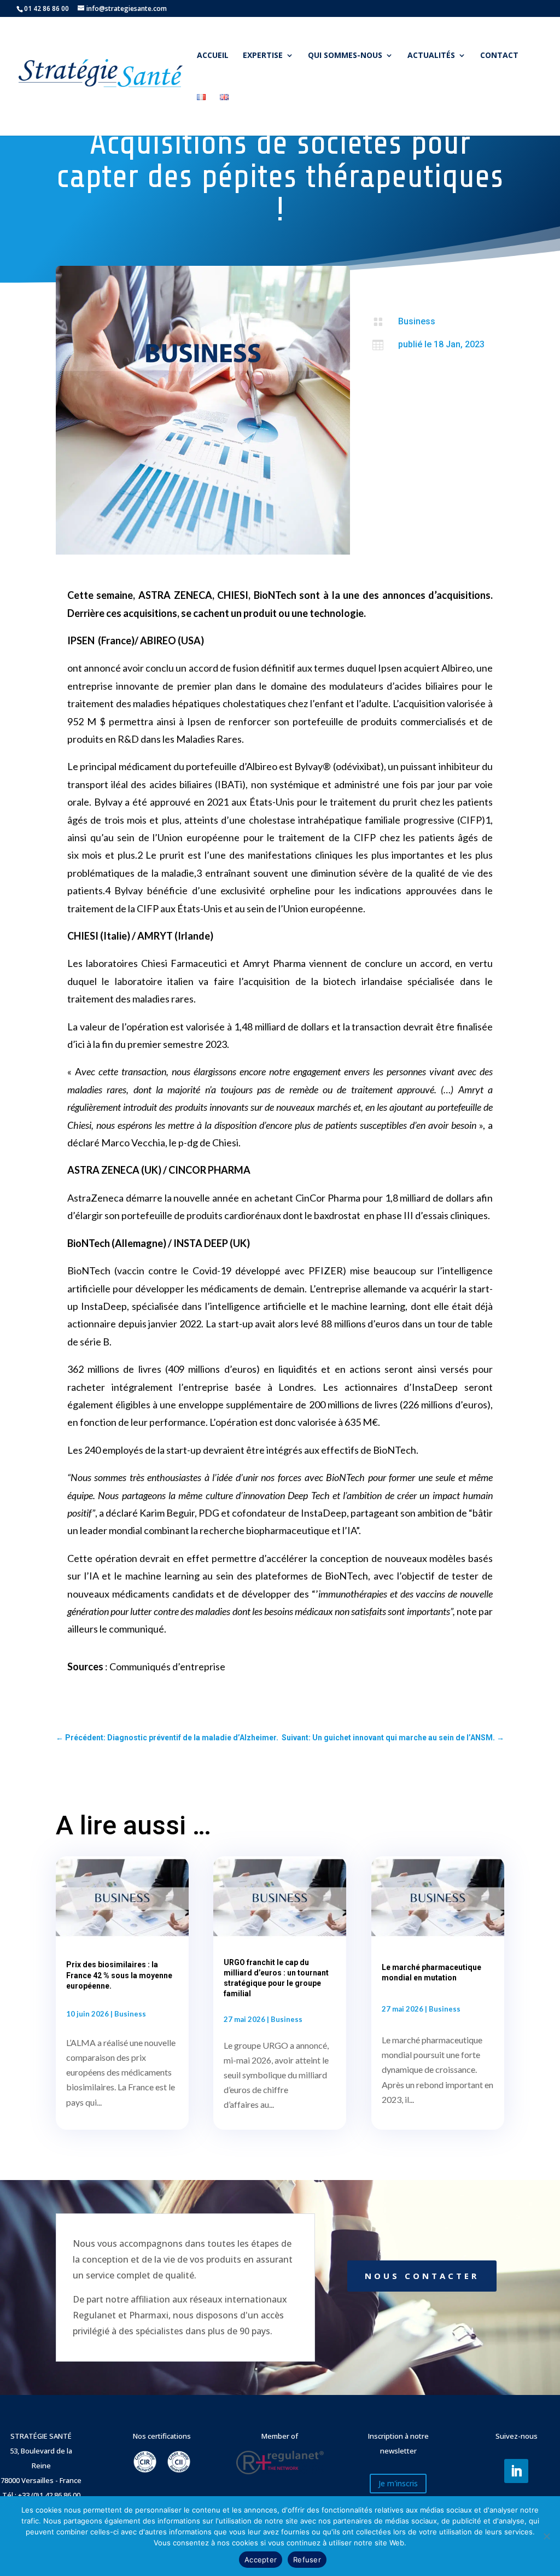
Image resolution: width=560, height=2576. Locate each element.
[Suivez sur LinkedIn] (516, 2471)
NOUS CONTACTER (422, 2276)
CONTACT (499, 56)
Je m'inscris (398, 2483)
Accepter (261, 2560)
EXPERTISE (263, 56)
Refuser (307, 2560)
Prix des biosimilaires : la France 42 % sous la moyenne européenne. (119, 1975)
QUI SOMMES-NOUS (345, 56)
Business (417, 321)
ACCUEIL (213, 56)
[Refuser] (546, 2536)
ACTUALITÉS (431, 56)
